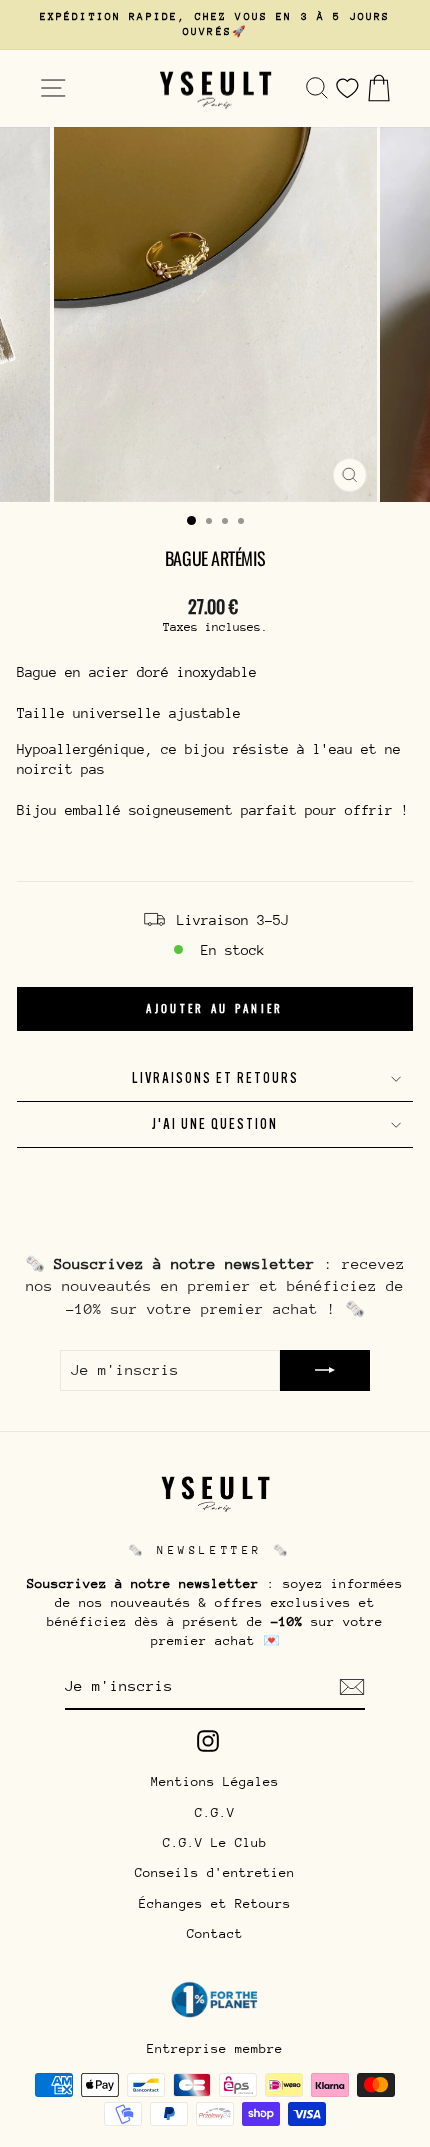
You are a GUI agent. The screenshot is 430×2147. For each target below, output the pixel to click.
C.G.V (215, 1812)
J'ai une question (215, 1124)
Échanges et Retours (215, 1903)
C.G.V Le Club (215, 1842)
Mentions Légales (215, 1781)
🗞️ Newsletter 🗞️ (209, 1550)
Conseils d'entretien (215, 1872)
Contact (215, 1933)
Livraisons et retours (215, 1078)
